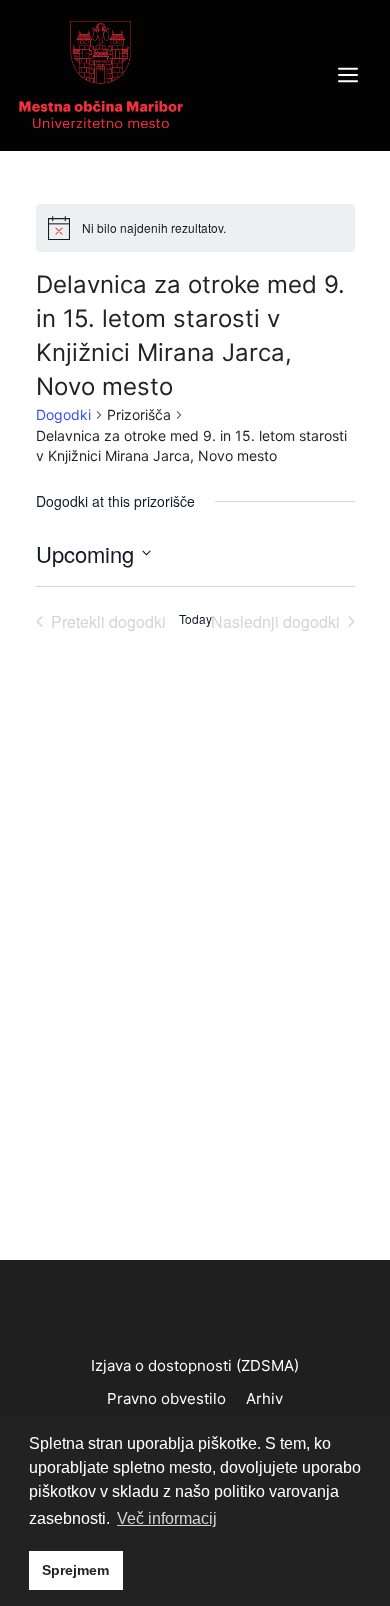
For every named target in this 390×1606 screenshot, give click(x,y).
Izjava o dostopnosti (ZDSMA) (195, 1365)
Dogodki (63, 414)
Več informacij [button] (167, 1518)
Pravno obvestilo (166, 1398)
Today (195, 619)
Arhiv (264, 1398)
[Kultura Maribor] (101, 74)
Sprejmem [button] (75, 1570)
